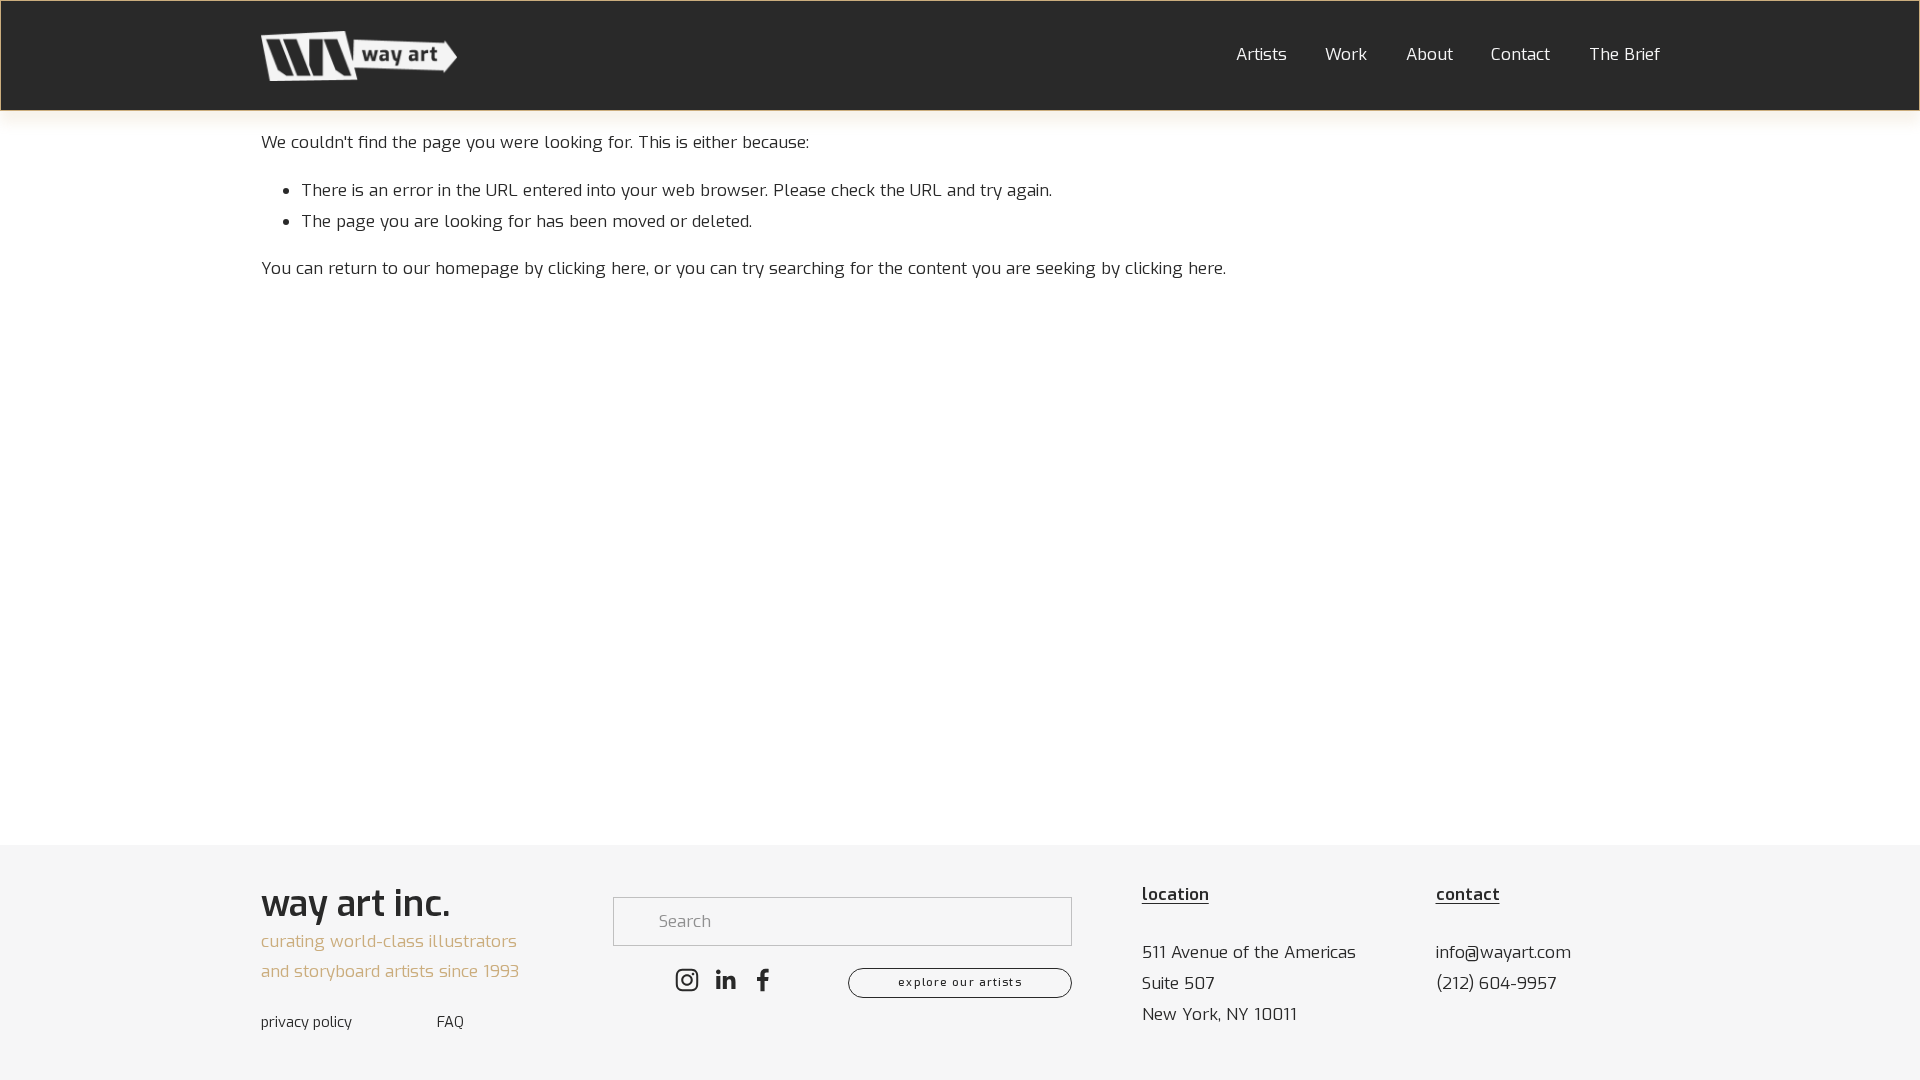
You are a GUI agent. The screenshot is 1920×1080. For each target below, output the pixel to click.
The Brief (1624, 56)
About (1429, 56)
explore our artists (959, 982)
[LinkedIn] (725, 980)
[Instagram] (687, 980)
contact (1468, 895)
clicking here (597, 268)
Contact (1520, 56)
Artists (1261, 56)
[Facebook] (763, 980)
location (1175, 895)
